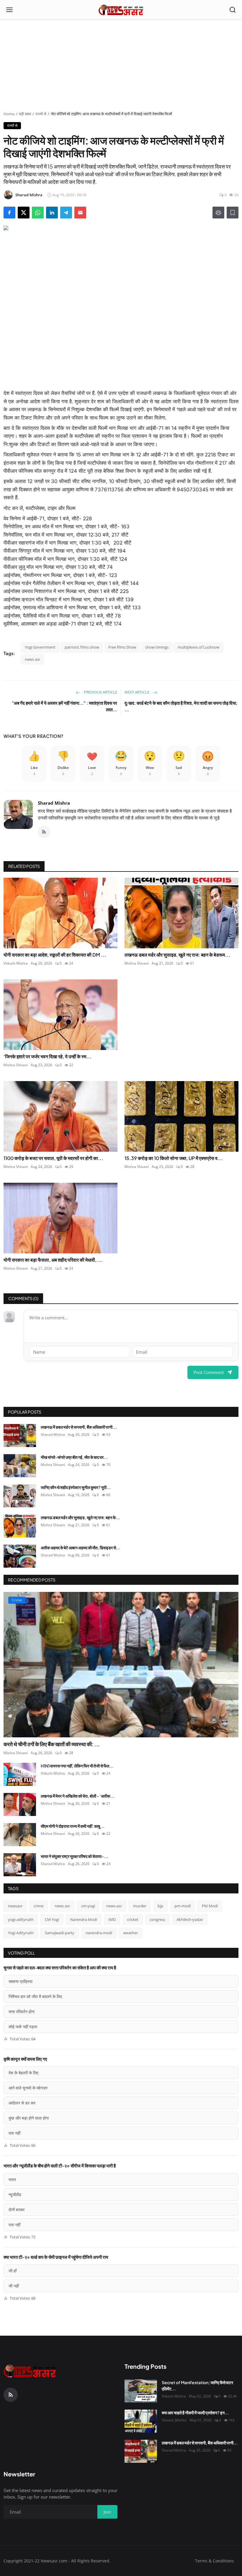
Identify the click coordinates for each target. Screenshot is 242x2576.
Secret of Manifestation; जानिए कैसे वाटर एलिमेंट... (197, 2385)
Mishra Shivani (137, 963)
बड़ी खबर (25, 114)
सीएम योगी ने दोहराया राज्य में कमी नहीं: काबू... (73, 1826)
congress (157, 1919)
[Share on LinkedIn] (52, 213)
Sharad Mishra (54, 803)
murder (140, 1906)
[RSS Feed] (44, 832)
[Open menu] (9, 10)
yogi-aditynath (21, 1919)
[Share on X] (24, 213)
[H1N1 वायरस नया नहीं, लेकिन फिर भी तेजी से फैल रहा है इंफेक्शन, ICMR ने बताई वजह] (20, 1774)
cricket (133, 1919)
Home (9, 114)
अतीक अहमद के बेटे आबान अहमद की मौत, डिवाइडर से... (81, 1548)
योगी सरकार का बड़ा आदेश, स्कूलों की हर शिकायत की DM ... (55, 955)
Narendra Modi (84, 1919)
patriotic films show (82, 647)
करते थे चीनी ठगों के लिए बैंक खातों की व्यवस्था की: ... (52, 1744)
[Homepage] (121, 10)
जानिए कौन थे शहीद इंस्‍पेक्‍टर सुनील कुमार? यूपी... (76, 1487)
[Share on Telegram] (66, 213)
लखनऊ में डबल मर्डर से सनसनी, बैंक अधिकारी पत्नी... (79, 1427)
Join (107, 2512)
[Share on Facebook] (9, 213)
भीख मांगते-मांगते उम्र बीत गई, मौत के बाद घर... (74, 1457)
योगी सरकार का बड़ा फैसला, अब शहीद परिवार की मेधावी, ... (53, 1260)
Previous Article (100, 692)
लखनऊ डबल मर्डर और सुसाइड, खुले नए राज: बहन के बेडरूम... (177, 955)
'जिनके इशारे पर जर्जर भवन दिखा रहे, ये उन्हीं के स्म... (48, 1056)
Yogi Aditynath (21, 1933)
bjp (160, 1906)
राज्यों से (41, 114)
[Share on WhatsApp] (38, 213)
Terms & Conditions (215, 2561)
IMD (112, 1919)
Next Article (137, 692)
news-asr (114, 1906)
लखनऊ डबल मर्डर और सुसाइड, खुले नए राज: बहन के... (80, 1517)
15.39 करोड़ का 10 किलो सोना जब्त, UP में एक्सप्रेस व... (174, 1158)
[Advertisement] (121, 67)
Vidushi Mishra (16, 963)
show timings (157, 647)
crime (39, 1906)
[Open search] (233, 10)
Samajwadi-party (60, 1933)
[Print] (218, 213)
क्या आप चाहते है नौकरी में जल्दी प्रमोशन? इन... (195, 2413)
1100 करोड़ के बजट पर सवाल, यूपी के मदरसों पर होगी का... (53, 1158)
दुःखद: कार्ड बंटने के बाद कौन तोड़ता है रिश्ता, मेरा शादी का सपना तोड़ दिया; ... (181, 706)
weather (131, 1933)
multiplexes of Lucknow (198, 647)
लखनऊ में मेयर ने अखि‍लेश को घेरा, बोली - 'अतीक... (78, 1796)
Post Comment (209, 1372)
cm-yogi (88, 1906)
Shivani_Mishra (174, 2420)
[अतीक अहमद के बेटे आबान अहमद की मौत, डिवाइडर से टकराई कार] (20, 1556)
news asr (32, 659)
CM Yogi (52, 1919)
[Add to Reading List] (233, 213)
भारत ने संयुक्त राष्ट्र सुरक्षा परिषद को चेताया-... (75, 1856)
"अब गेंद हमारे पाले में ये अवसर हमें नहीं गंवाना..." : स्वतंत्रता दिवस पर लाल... (64, 706)
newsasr (15, 1906)
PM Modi (210, 1906)
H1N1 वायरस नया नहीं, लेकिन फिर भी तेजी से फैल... (77, 1766)
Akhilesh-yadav (190, 1919)
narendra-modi (99, 1933)
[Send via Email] (80, 213)
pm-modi (183, 1906)
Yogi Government (40, 647)
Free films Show (122, 647)
